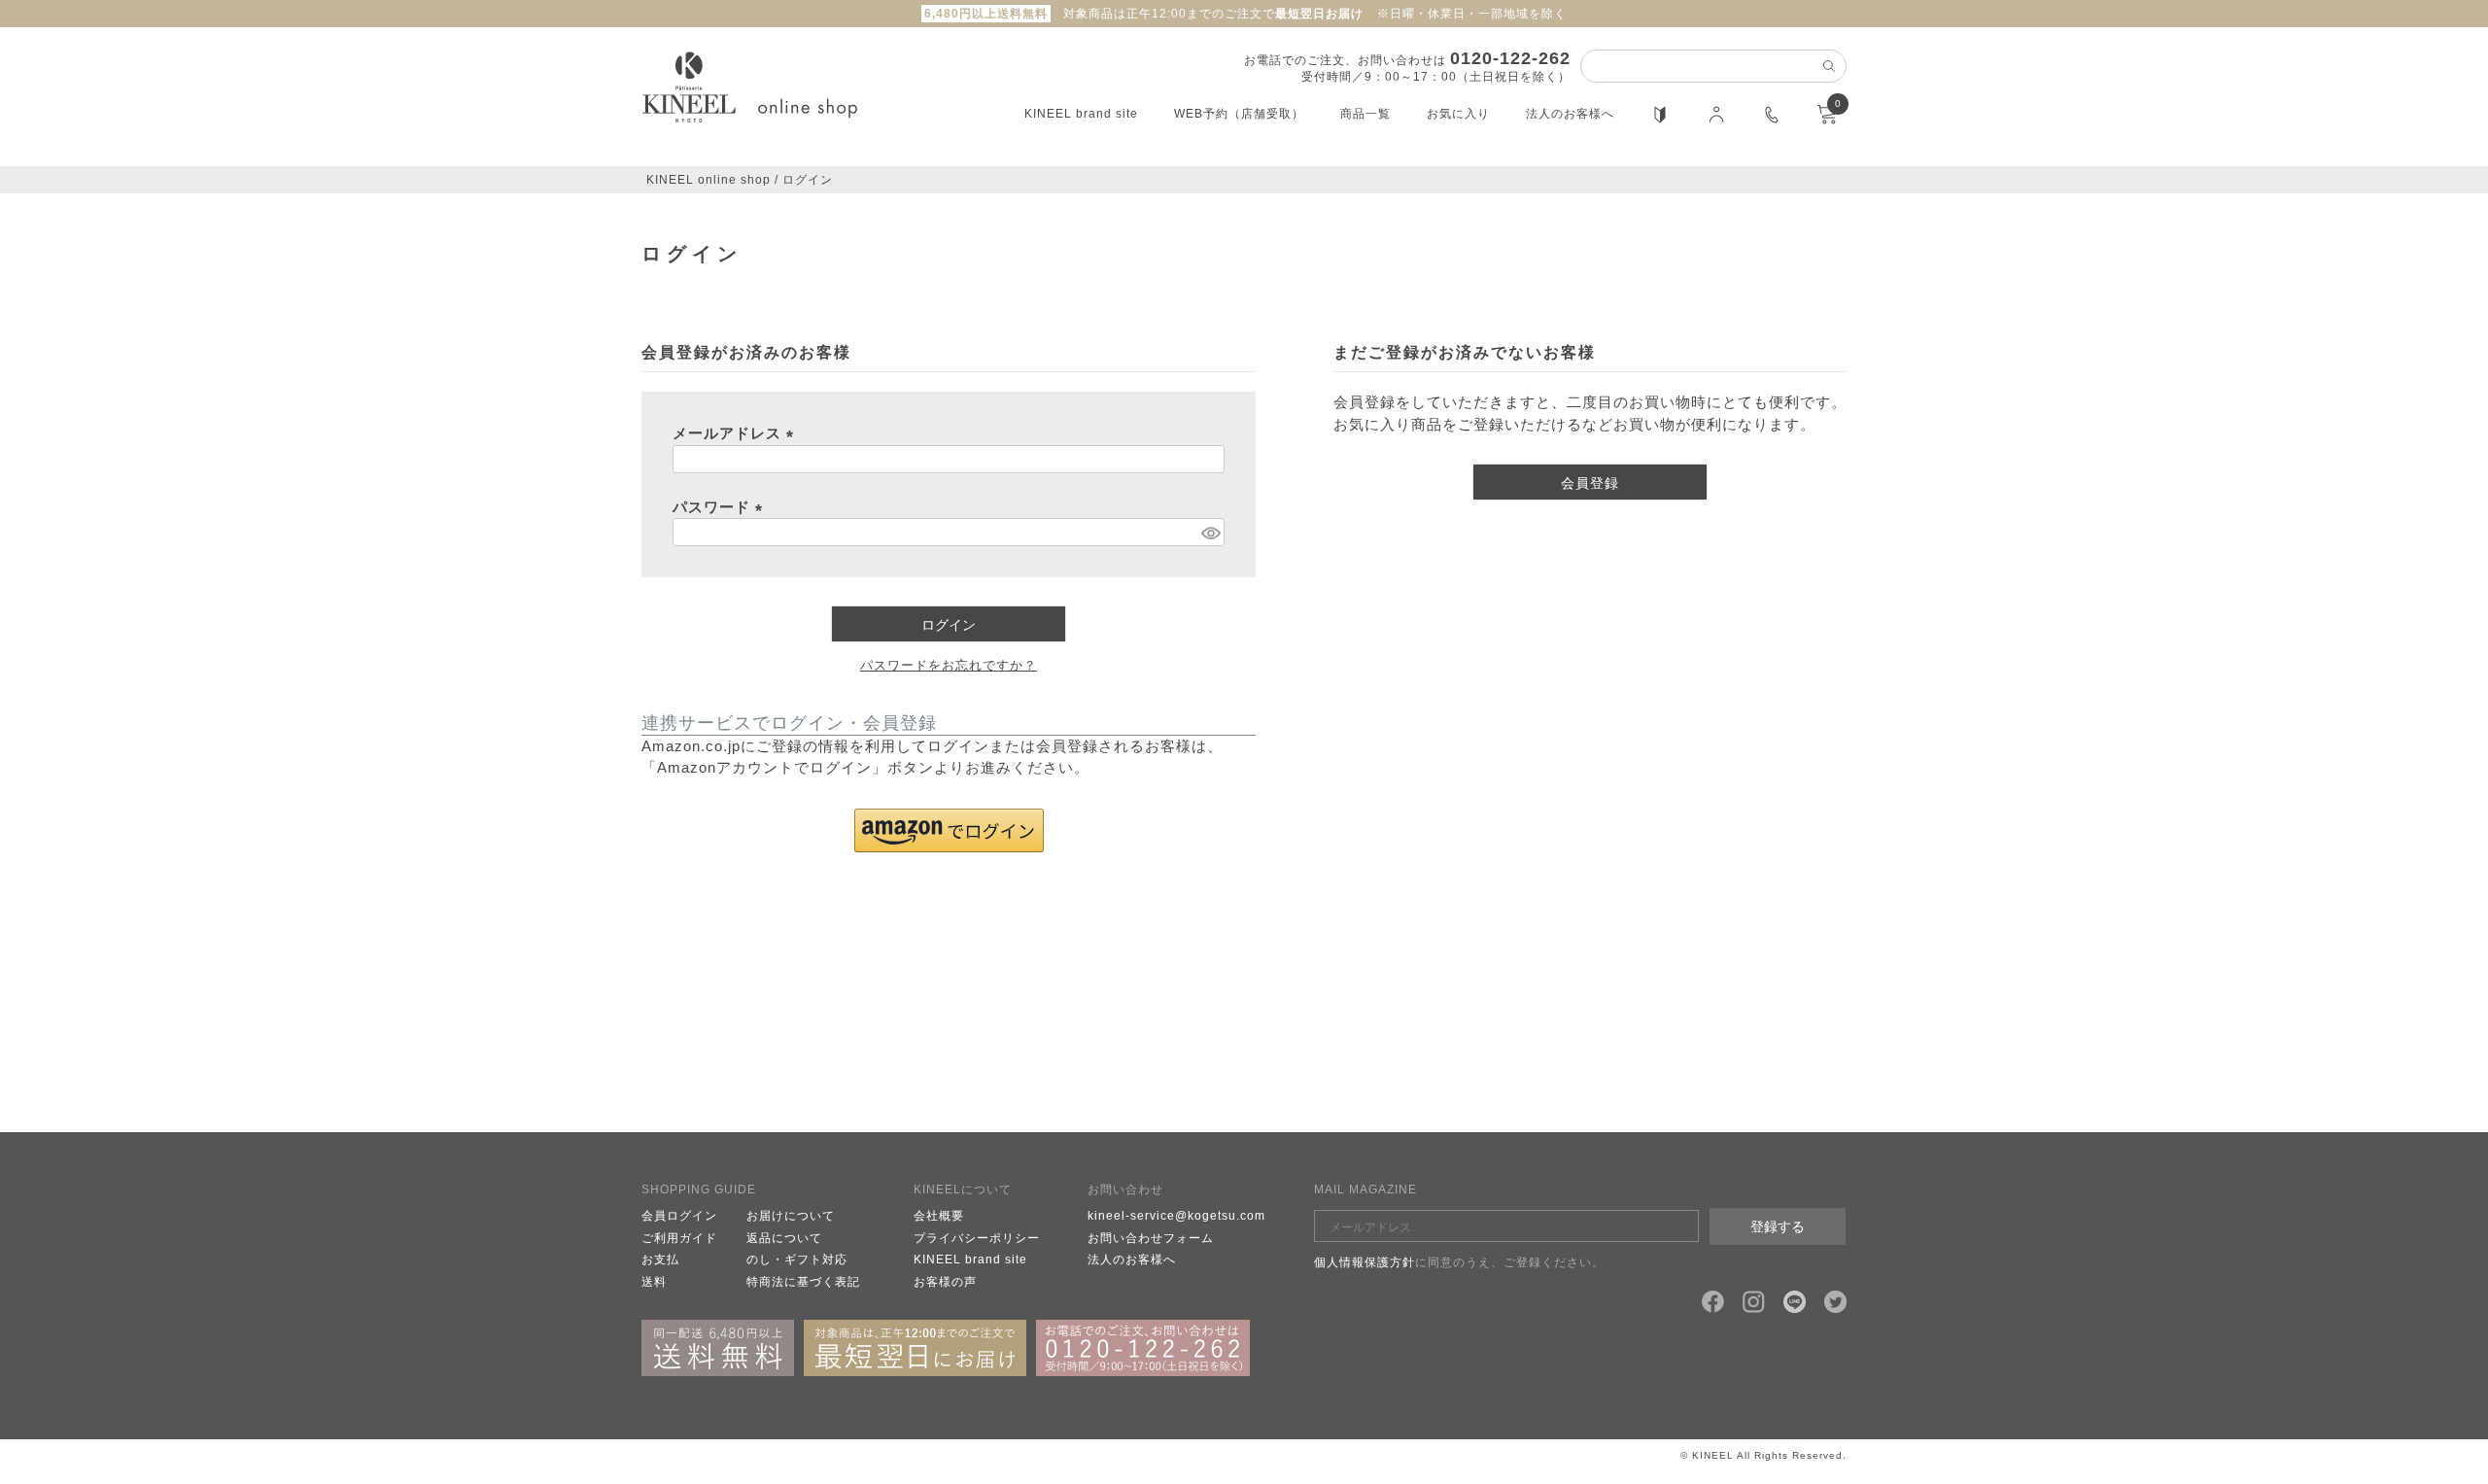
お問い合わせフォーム (1151, 1238)
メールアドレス (737, 433)
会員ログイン (679, 1216)
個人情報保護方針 (1365, 1262)
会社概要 (939, 1216)
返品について (784, 1238)
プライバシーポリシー (977, 1238)
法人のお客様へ (1570, 114)
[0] (1827, 121)
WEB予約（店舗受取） (1239, 114)
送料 (654, 1282)
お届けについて (791, 1216)
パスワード (721, 507)
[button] (949, 830)
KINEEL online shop (708, 180)
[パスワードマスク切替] (1210, 532)
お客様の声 (945, 1282)
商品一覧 (1365, 114)
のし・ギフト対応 (797, 1260)
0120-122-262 (1510, 58)
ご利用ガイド (679, 1238)
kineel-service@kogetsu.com (1176, 1216)
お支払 (660, 1260)
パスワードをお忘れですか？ (949, 665)
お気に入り (1458, 114)
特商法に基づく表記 (803, 1282)
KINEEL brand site (1081, 114)
